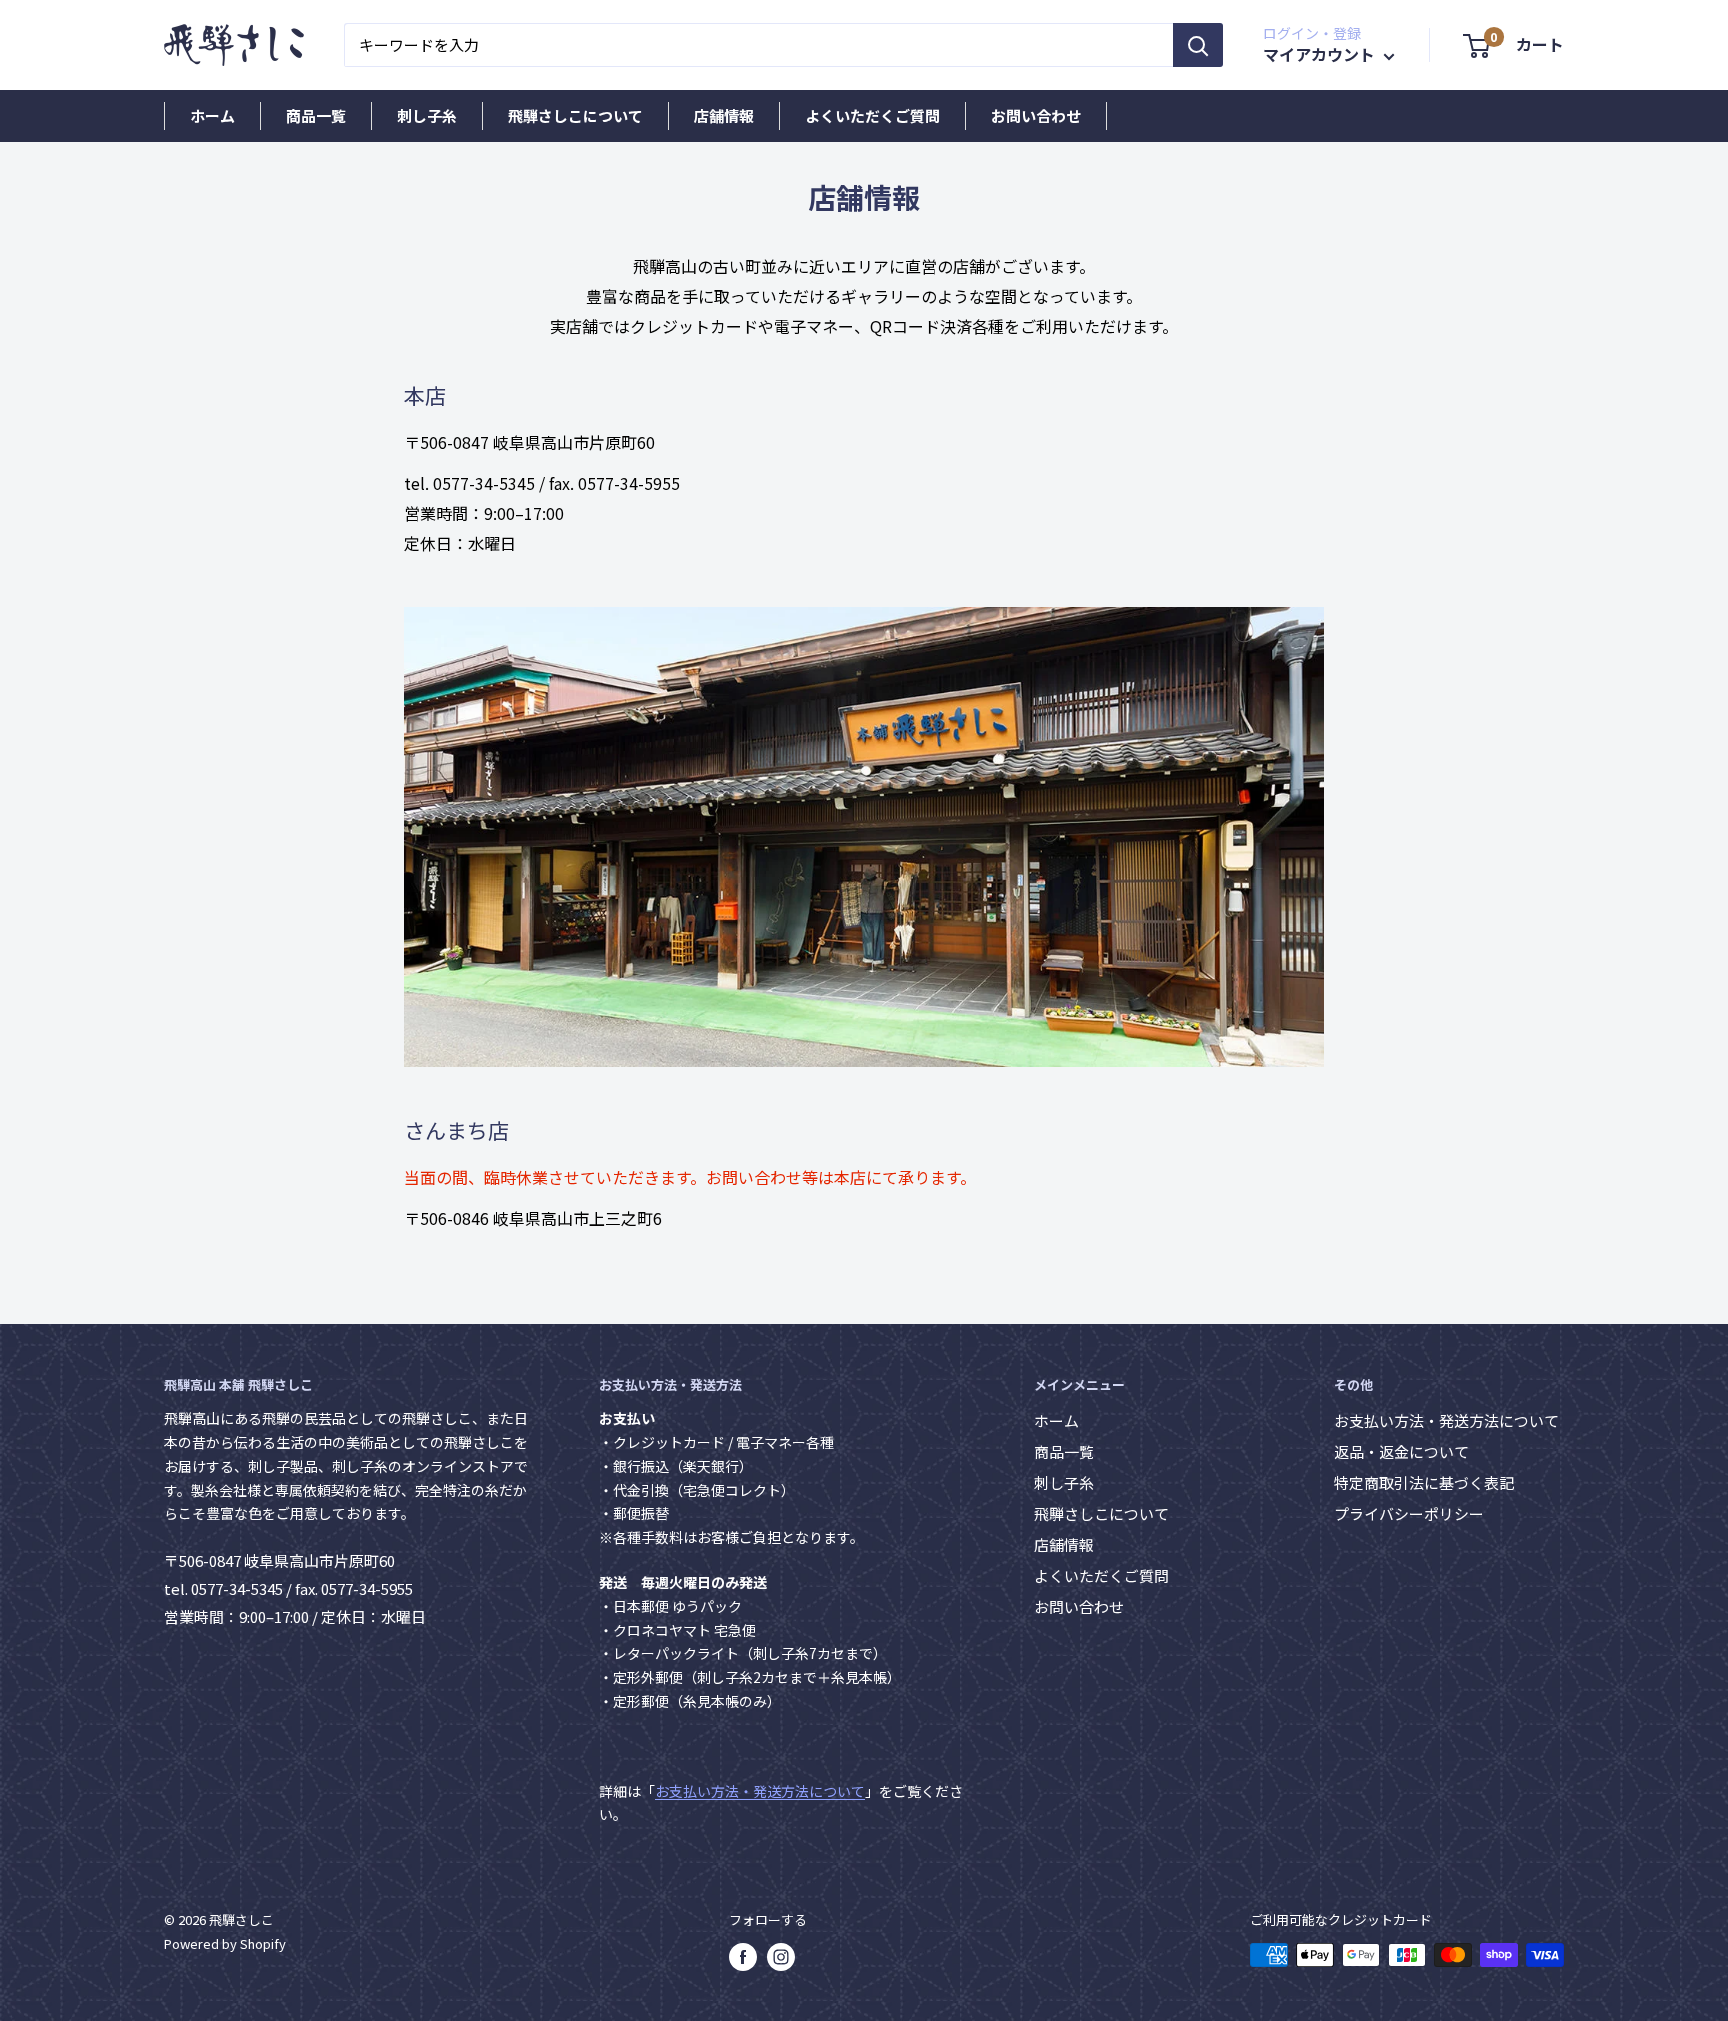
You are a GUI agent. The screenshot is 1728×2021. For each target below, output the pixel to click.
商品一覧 (316, 115)
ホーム (212, 115)
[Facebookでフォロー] (743, 1957)
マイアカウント (1321, 54)
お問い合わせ (1036, 115)
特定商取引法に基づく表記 (1424, 1482)
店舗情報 (724, 115)
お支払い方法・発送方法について (760, 1791)
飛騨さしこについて (575, 115)
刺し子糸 (427, 115)
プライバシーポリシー (1409, 1513)
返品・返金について (1401, 1451)
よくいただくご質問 (872, 115)
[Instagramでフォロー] (781, 1957)
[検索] (1198, 45)
